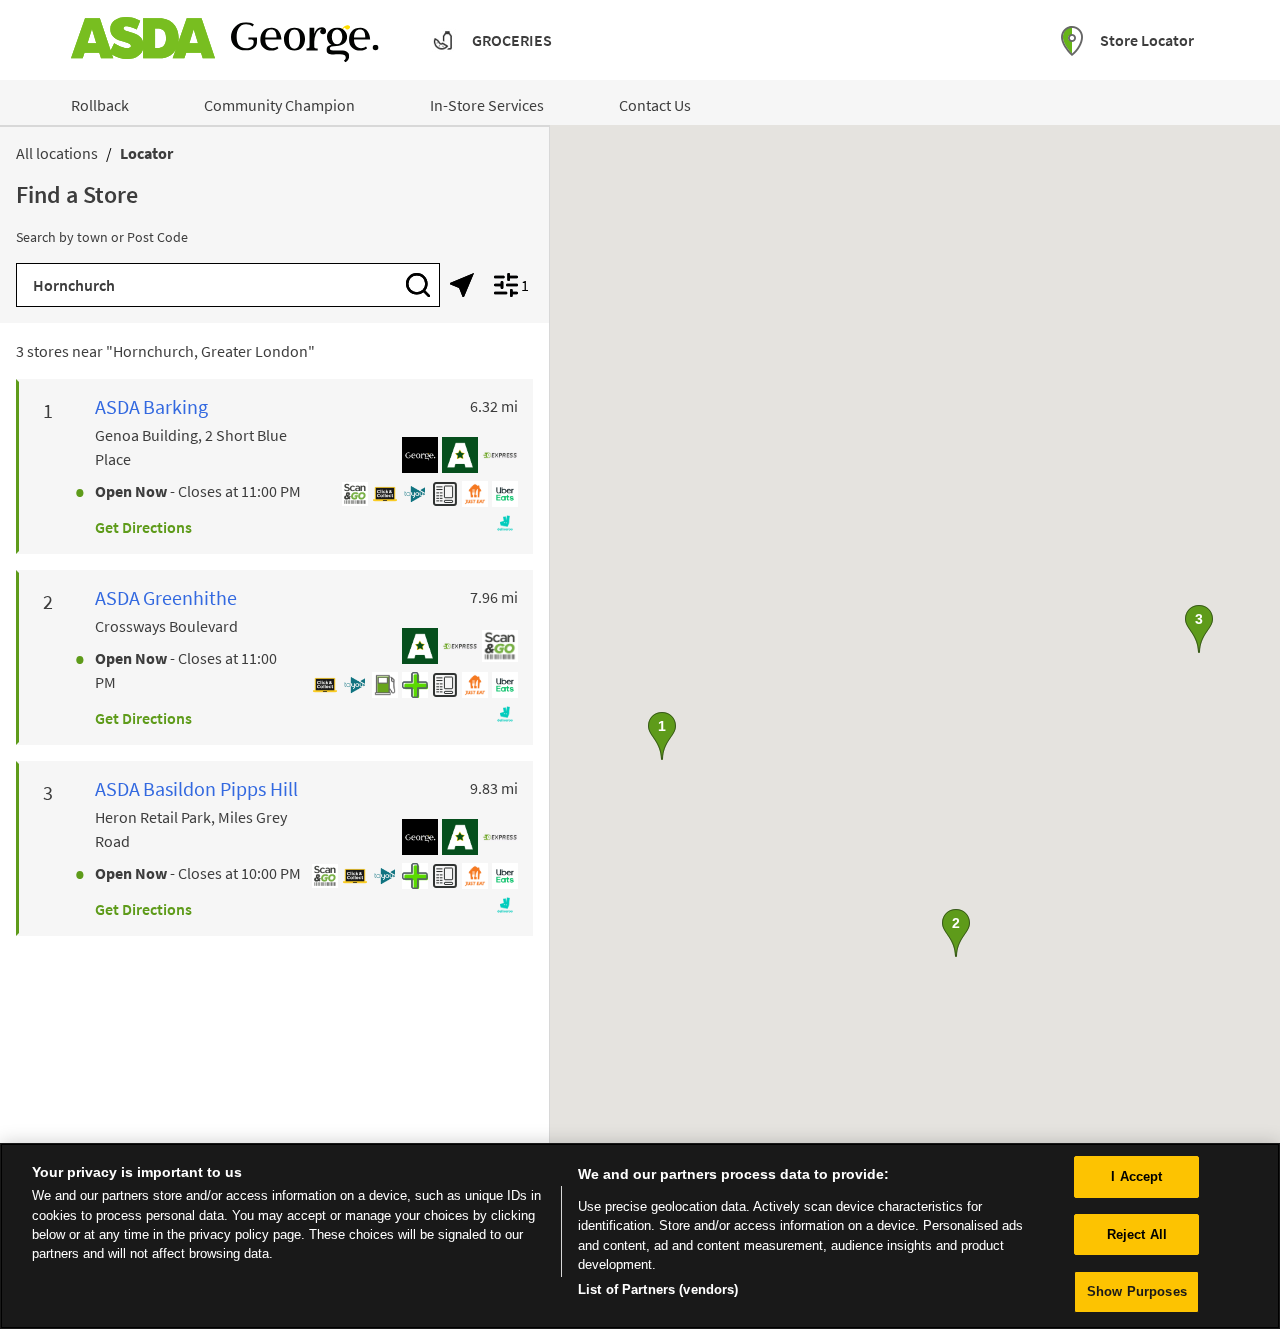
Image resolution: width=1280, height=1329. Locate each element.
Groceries (512, 40)
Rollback (100, 105)
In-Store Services (487, 105)
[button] (662, 736)
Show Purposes (1137, 1291)
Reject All (1137, 1234)
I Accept (1136, 1176)
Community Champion (279, 105)
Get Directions (143, 527)
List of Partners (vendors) (658, 1289)
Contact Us (655, 105)
